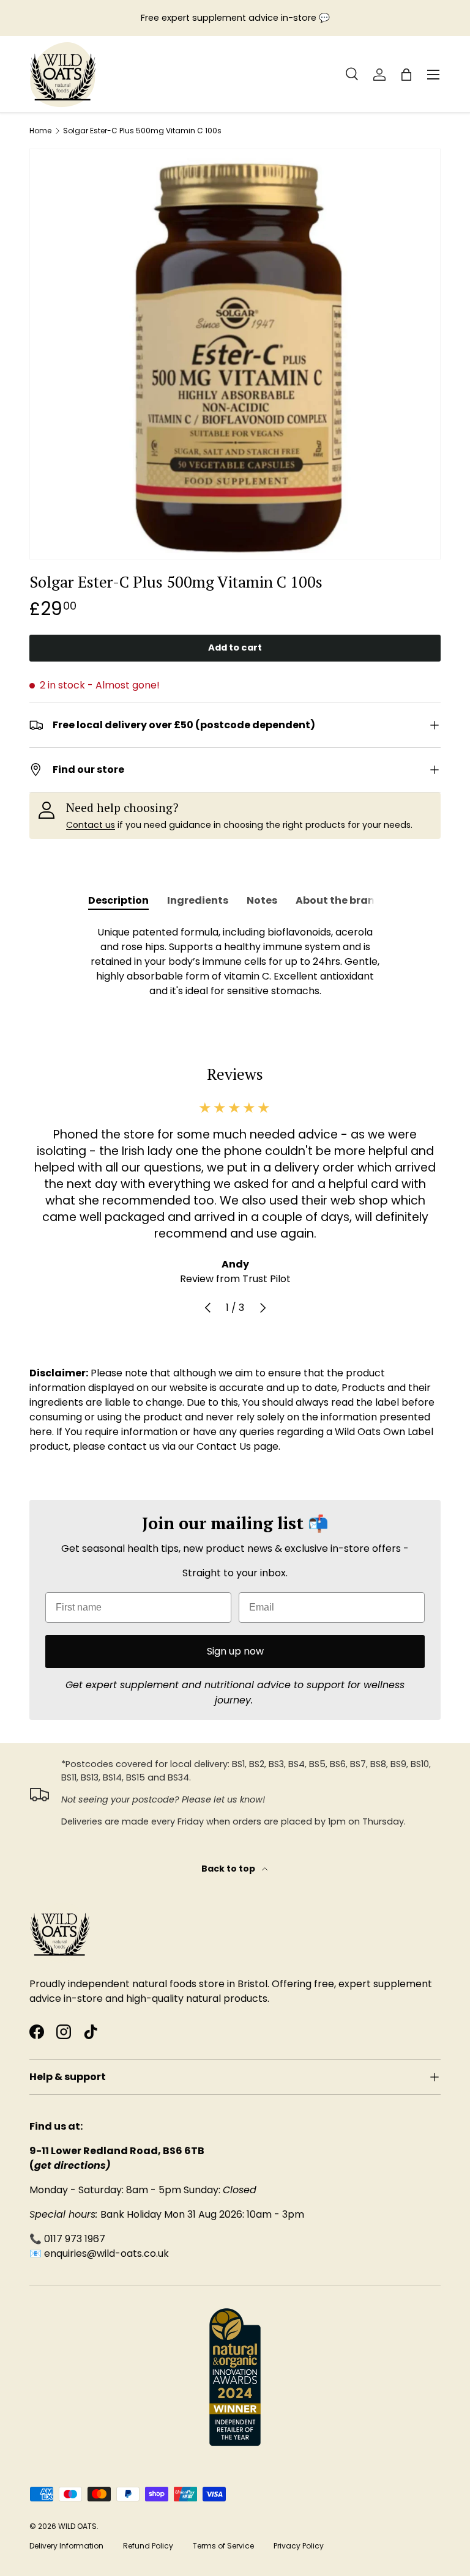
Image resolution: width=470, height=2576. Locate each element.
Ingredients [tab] (198, 900)
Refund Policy (148, 2546)
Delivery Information (66, 2546)
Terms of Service (223, 2546)
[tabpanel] (235, 962)
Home (40, 131)
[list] (235, 354)
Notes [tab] (262, 900)
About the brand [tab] (339, 900)
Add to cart (235, 648)
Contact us (91, 825)
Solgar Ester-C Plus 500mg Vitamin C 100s (142, 131)
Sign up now (235, 1651)
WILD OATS (77, 2526)
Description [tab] (118, 900)
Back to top (229, 1869)
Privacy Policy (299, 2546)
